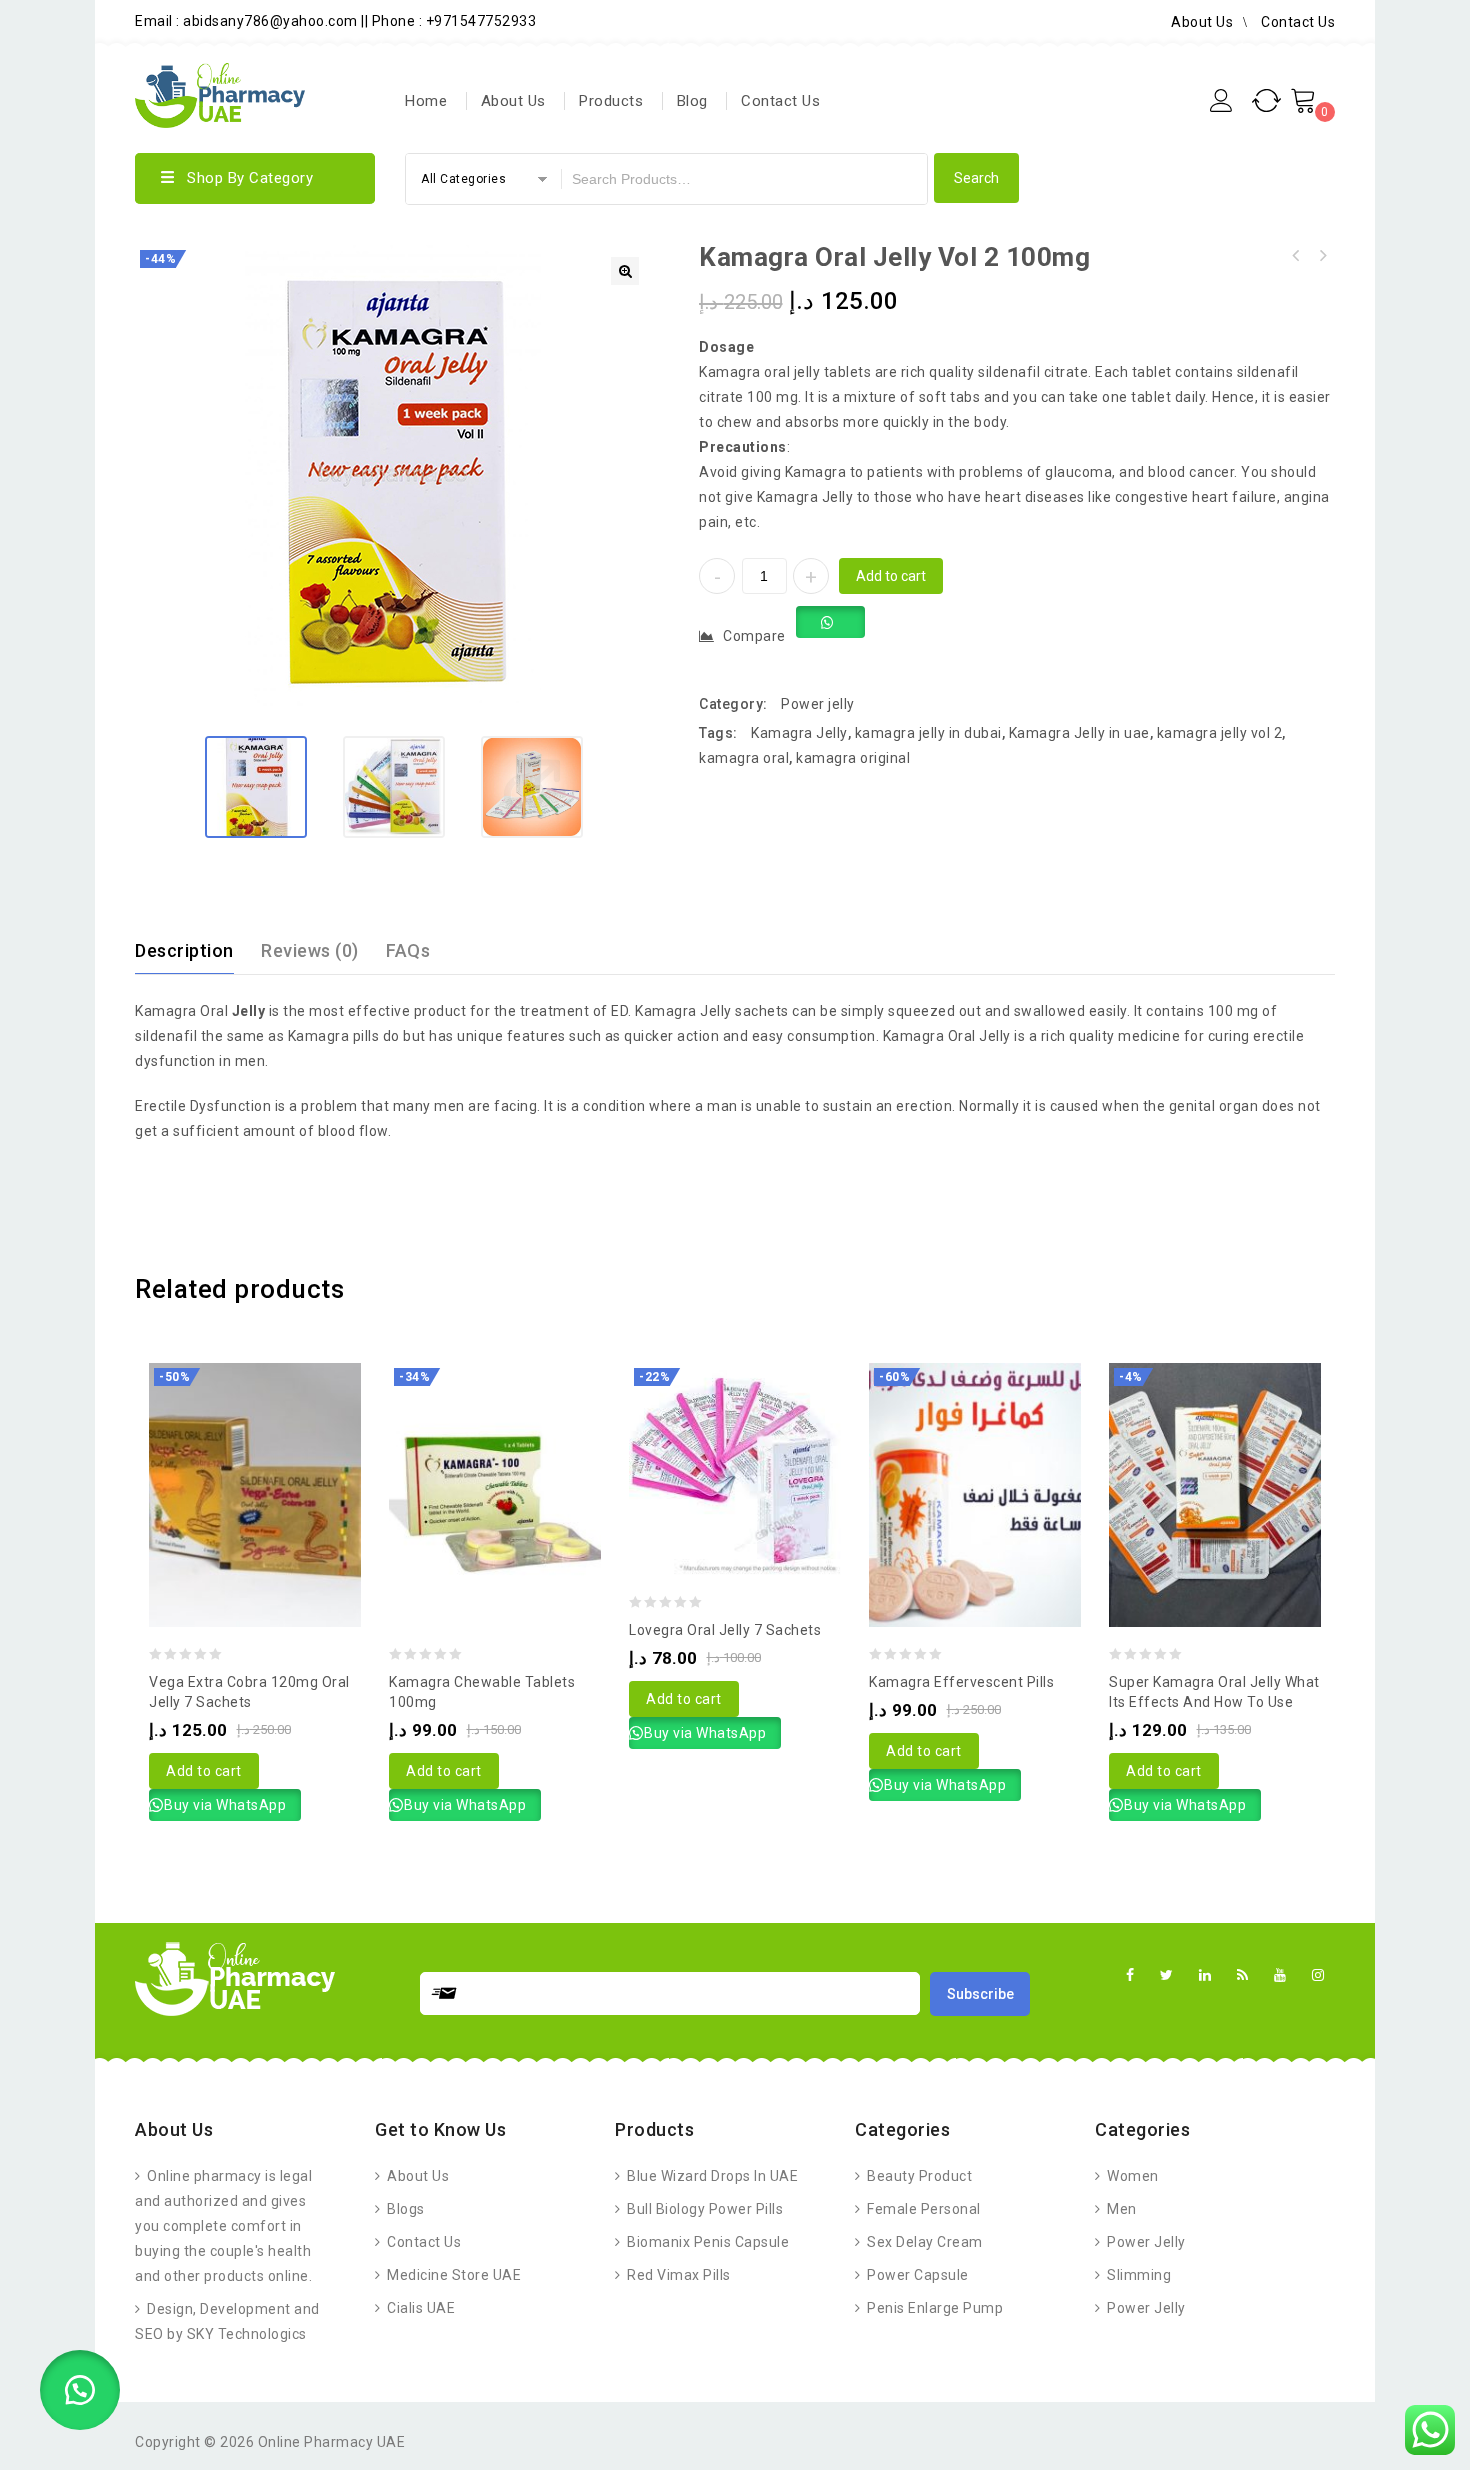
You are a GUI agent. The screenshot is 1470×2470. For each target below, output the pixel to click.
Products (611, 101)
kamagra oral (744, 758)
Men (1120, 2209)
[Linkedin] (1205, 1975)
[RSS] (1243, 1975)
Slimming (1137, 2275)
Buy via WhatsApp (225, 1805)
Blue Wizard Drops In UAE (711, 2176)
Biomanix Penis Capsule (706, 2242)
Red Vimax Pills (677, 2275)
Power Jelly (1145, 2242)
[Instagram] (1318, 1975)
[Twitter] (1167, 1975)
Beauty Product (918, 2176)
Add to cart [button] (204, 1771)
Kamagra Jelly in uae (1079, 733)
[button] (625, 271)
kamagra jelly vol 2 (1220, 733)
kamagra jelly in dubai (928, 733)
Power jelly (818, 704)
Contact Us (1298, 22)
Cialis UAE (419, 2308)
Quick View (275, 1444)
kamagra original (853, 758)
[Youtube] (1280, 1975)
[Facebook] (1130, 1975)
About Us (1202, 22)
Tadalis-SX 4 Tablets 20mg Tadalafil (1296, 256)
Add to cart (891, 576)
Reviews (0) (310, 950)
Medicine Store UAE (452, 2275)
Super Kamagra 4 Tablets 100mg (1322, 256)
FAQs (408, 950)
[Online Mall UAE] (220, 92)
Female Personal (922, 2209)
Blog (692, 101)
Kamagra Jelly (799, 733)
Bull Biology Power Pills (703, 2209)
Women (1131, 2176)
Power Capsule (916, 2275)
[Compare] (235, 1444)
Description (184, 950)
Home (426, 101)
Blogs (404, 2209)
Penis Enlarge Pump (933, 2308)
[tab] (196, 951)
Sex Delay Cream (923, 2242)
